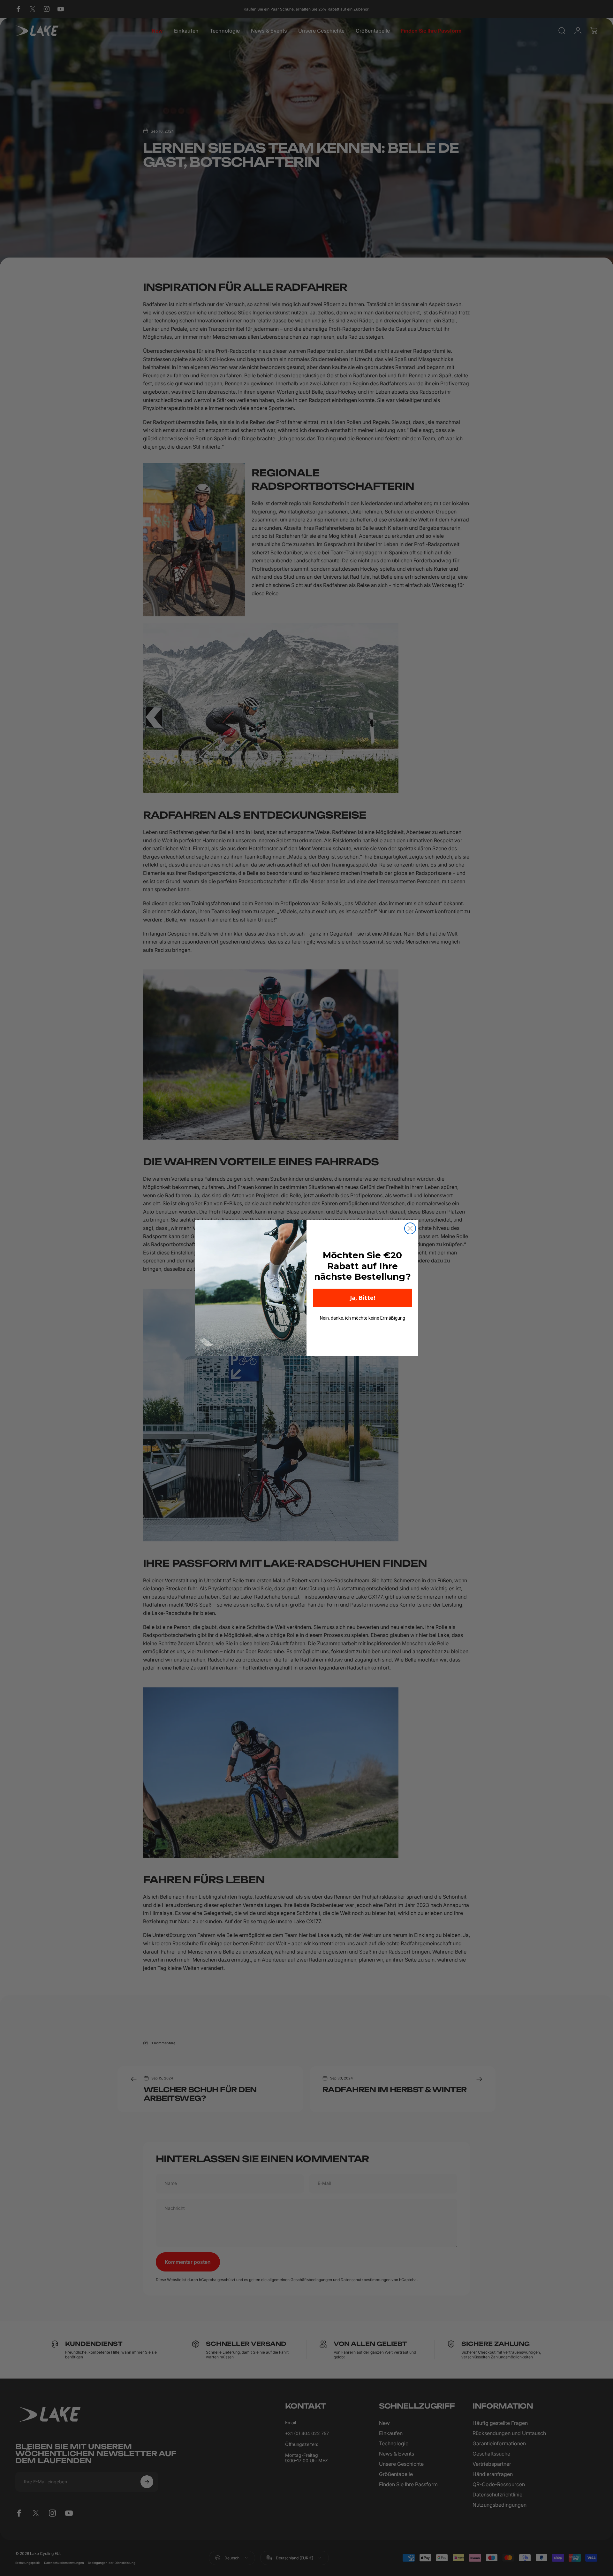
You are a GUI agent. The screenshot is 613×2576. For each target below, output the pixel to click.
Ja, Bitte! (363, 1298)
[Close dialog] (410, 1228)
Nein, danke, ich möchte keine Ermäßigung (363, 1318)
